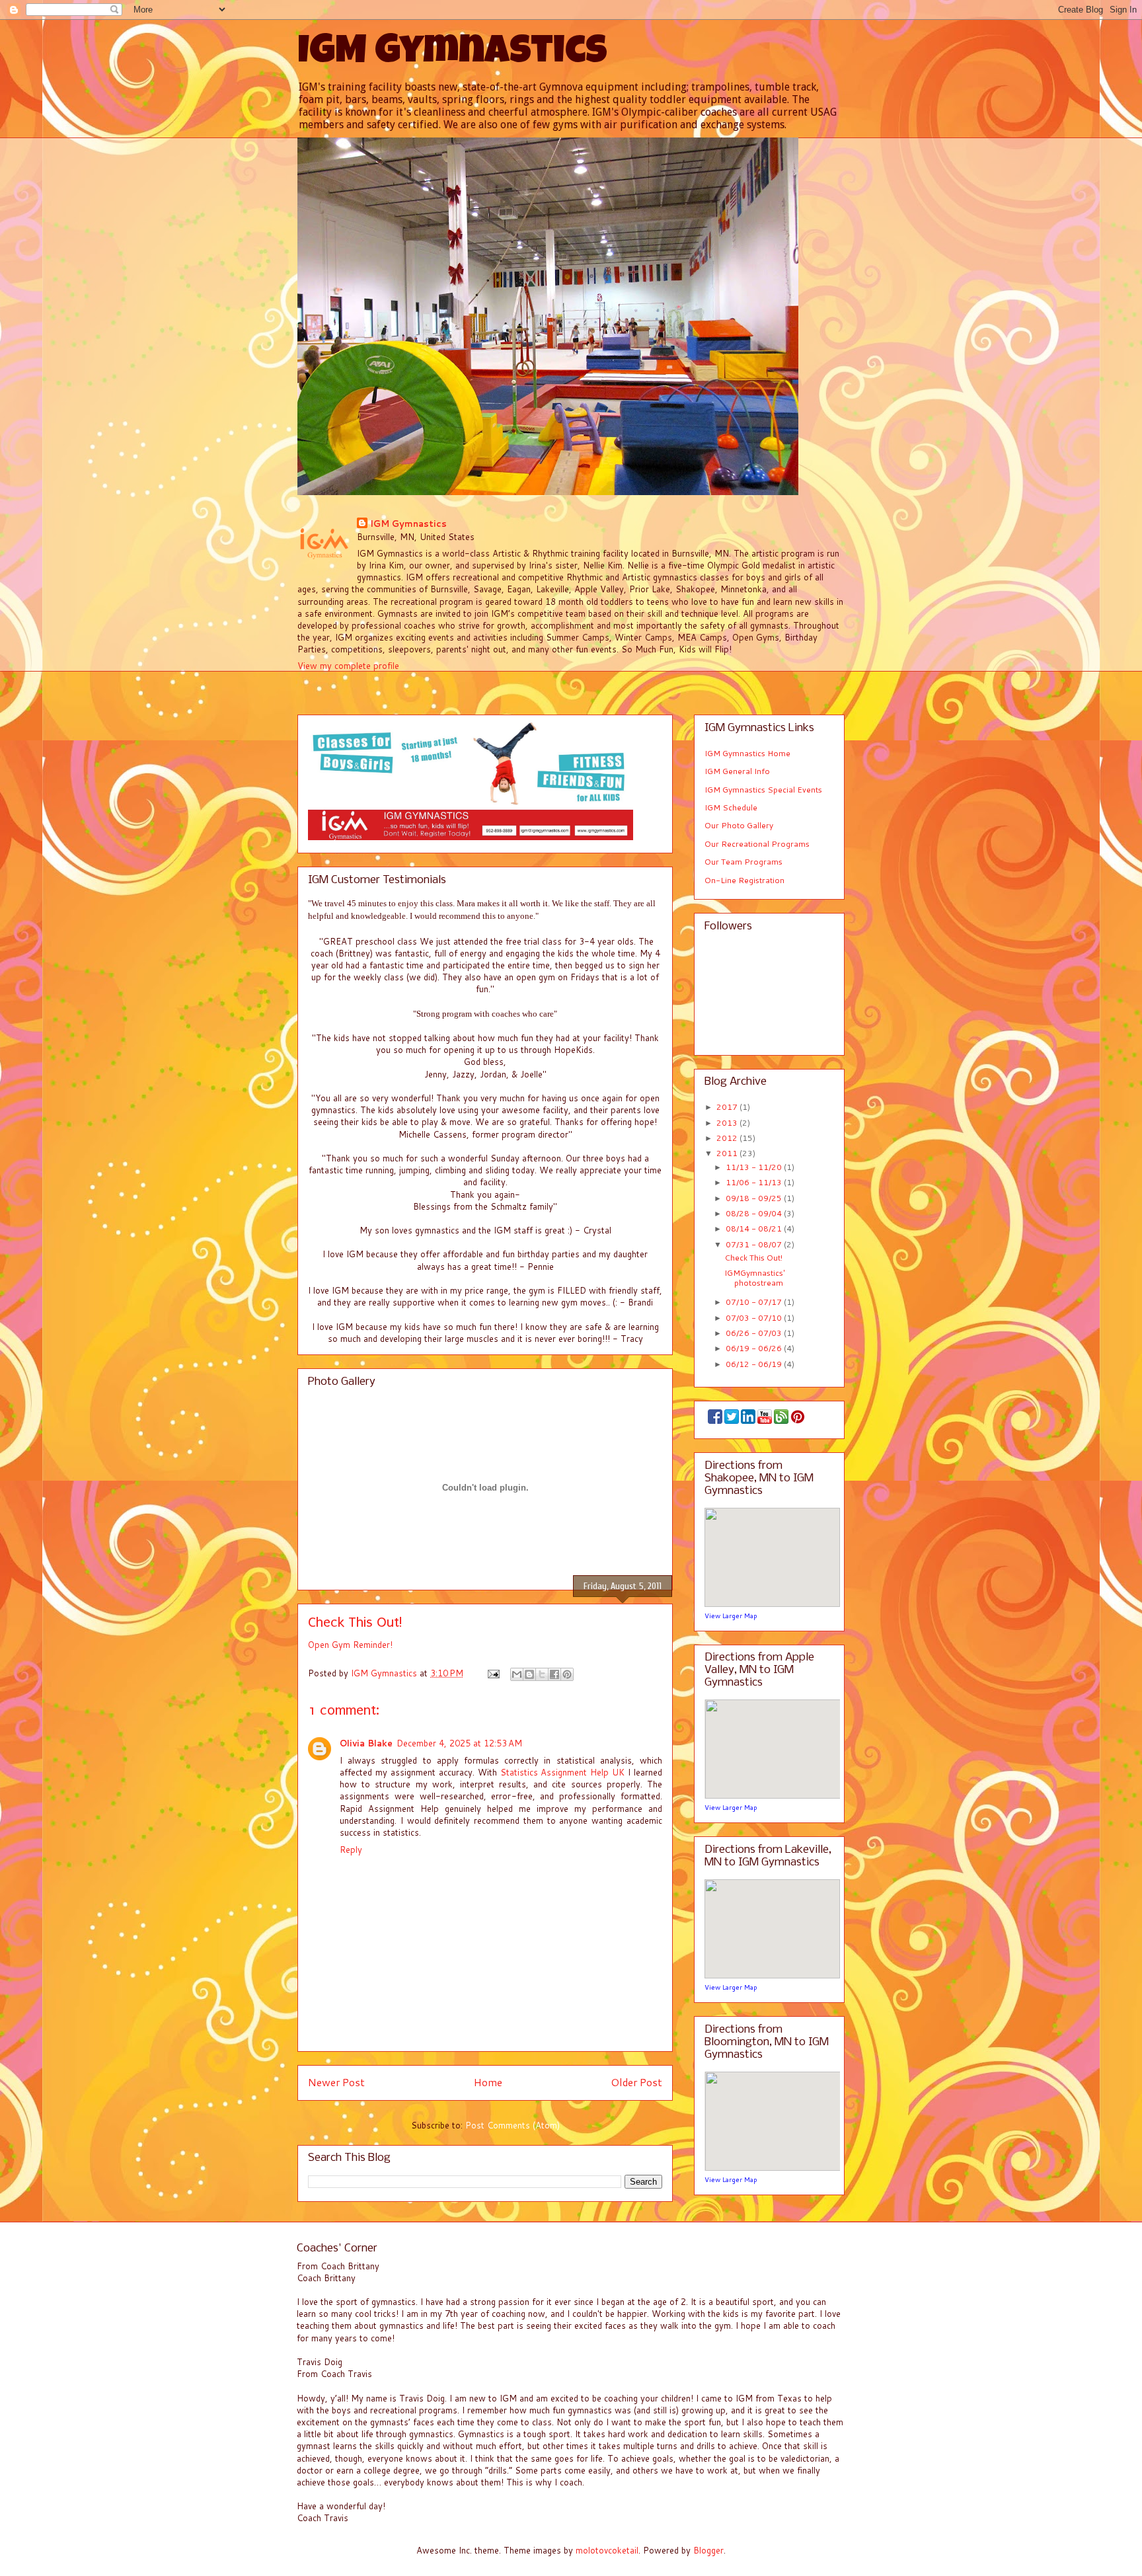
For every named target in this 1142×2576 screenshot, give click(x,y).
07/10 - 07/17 (755, 1302)
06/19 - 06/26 (755, 1348)
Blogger (708, 2550)
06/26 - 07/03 (755, 1333)
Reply (351, 1850)
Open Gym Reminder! (350, 1645)
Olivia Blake (366, 1743)
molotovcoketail (607, 2550)
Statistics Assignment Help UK (563, 1772)
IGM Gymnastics (452, 54)
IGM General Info (737, 771)
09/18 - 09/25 (755, 1198)
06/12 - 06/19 (755, 1364)
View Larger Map (731, 1616)
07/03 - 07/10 (755, 1318)
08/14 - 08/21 (755, 1229)
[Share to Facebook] (554, 1674)
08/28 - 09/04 (755, 1213)
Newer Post (336, 2082)
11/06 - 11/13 (755, 1182)
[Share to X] (542, 1674)
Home (488, 2082)
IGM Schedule (731, 807)
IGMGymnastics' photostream (755, 1277)
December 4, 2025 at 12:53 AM (459, 1743)
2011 (728, 1153)
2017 (728, 1107)
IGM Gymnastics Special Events (763, 790)
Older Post (636, 2082)
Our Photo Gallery (739, 825)
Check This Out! (753, 1258)
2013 (728, 1123)
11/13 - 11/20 (755, 1167)
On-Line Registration (744, 880)
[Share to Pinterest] (567, 1674)
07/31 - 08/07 (755, 1244)
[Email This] (517, 1674)
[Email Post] (493, 1673)
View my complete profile (348, 666)
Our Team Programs (743, 862)
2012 (728, 1138)
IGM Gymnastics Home (747, 753)
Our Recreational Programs (757, 844)
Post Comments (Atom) (513, 2125)
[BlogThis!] (529, 1674)
